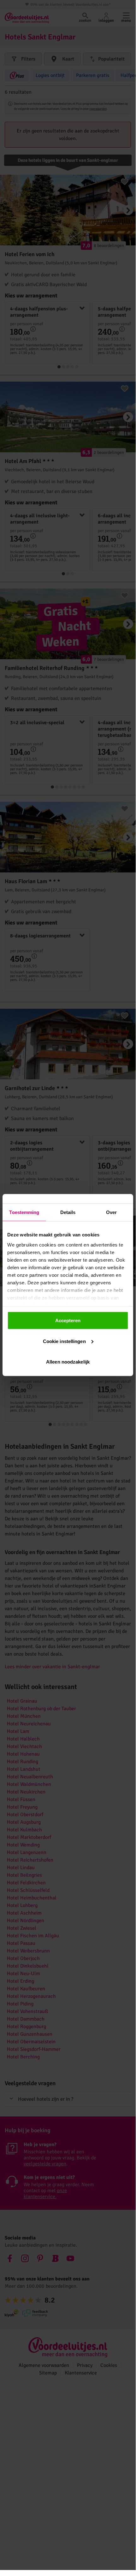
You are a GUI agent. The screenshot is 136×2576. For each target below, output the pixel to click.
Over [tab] (111, 1212)
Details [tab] (68, 1212)
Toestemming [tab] (24, 1212)
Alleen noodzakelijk (68, 1362)
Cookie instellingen (64, 1341)
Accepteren (68, 1320)
